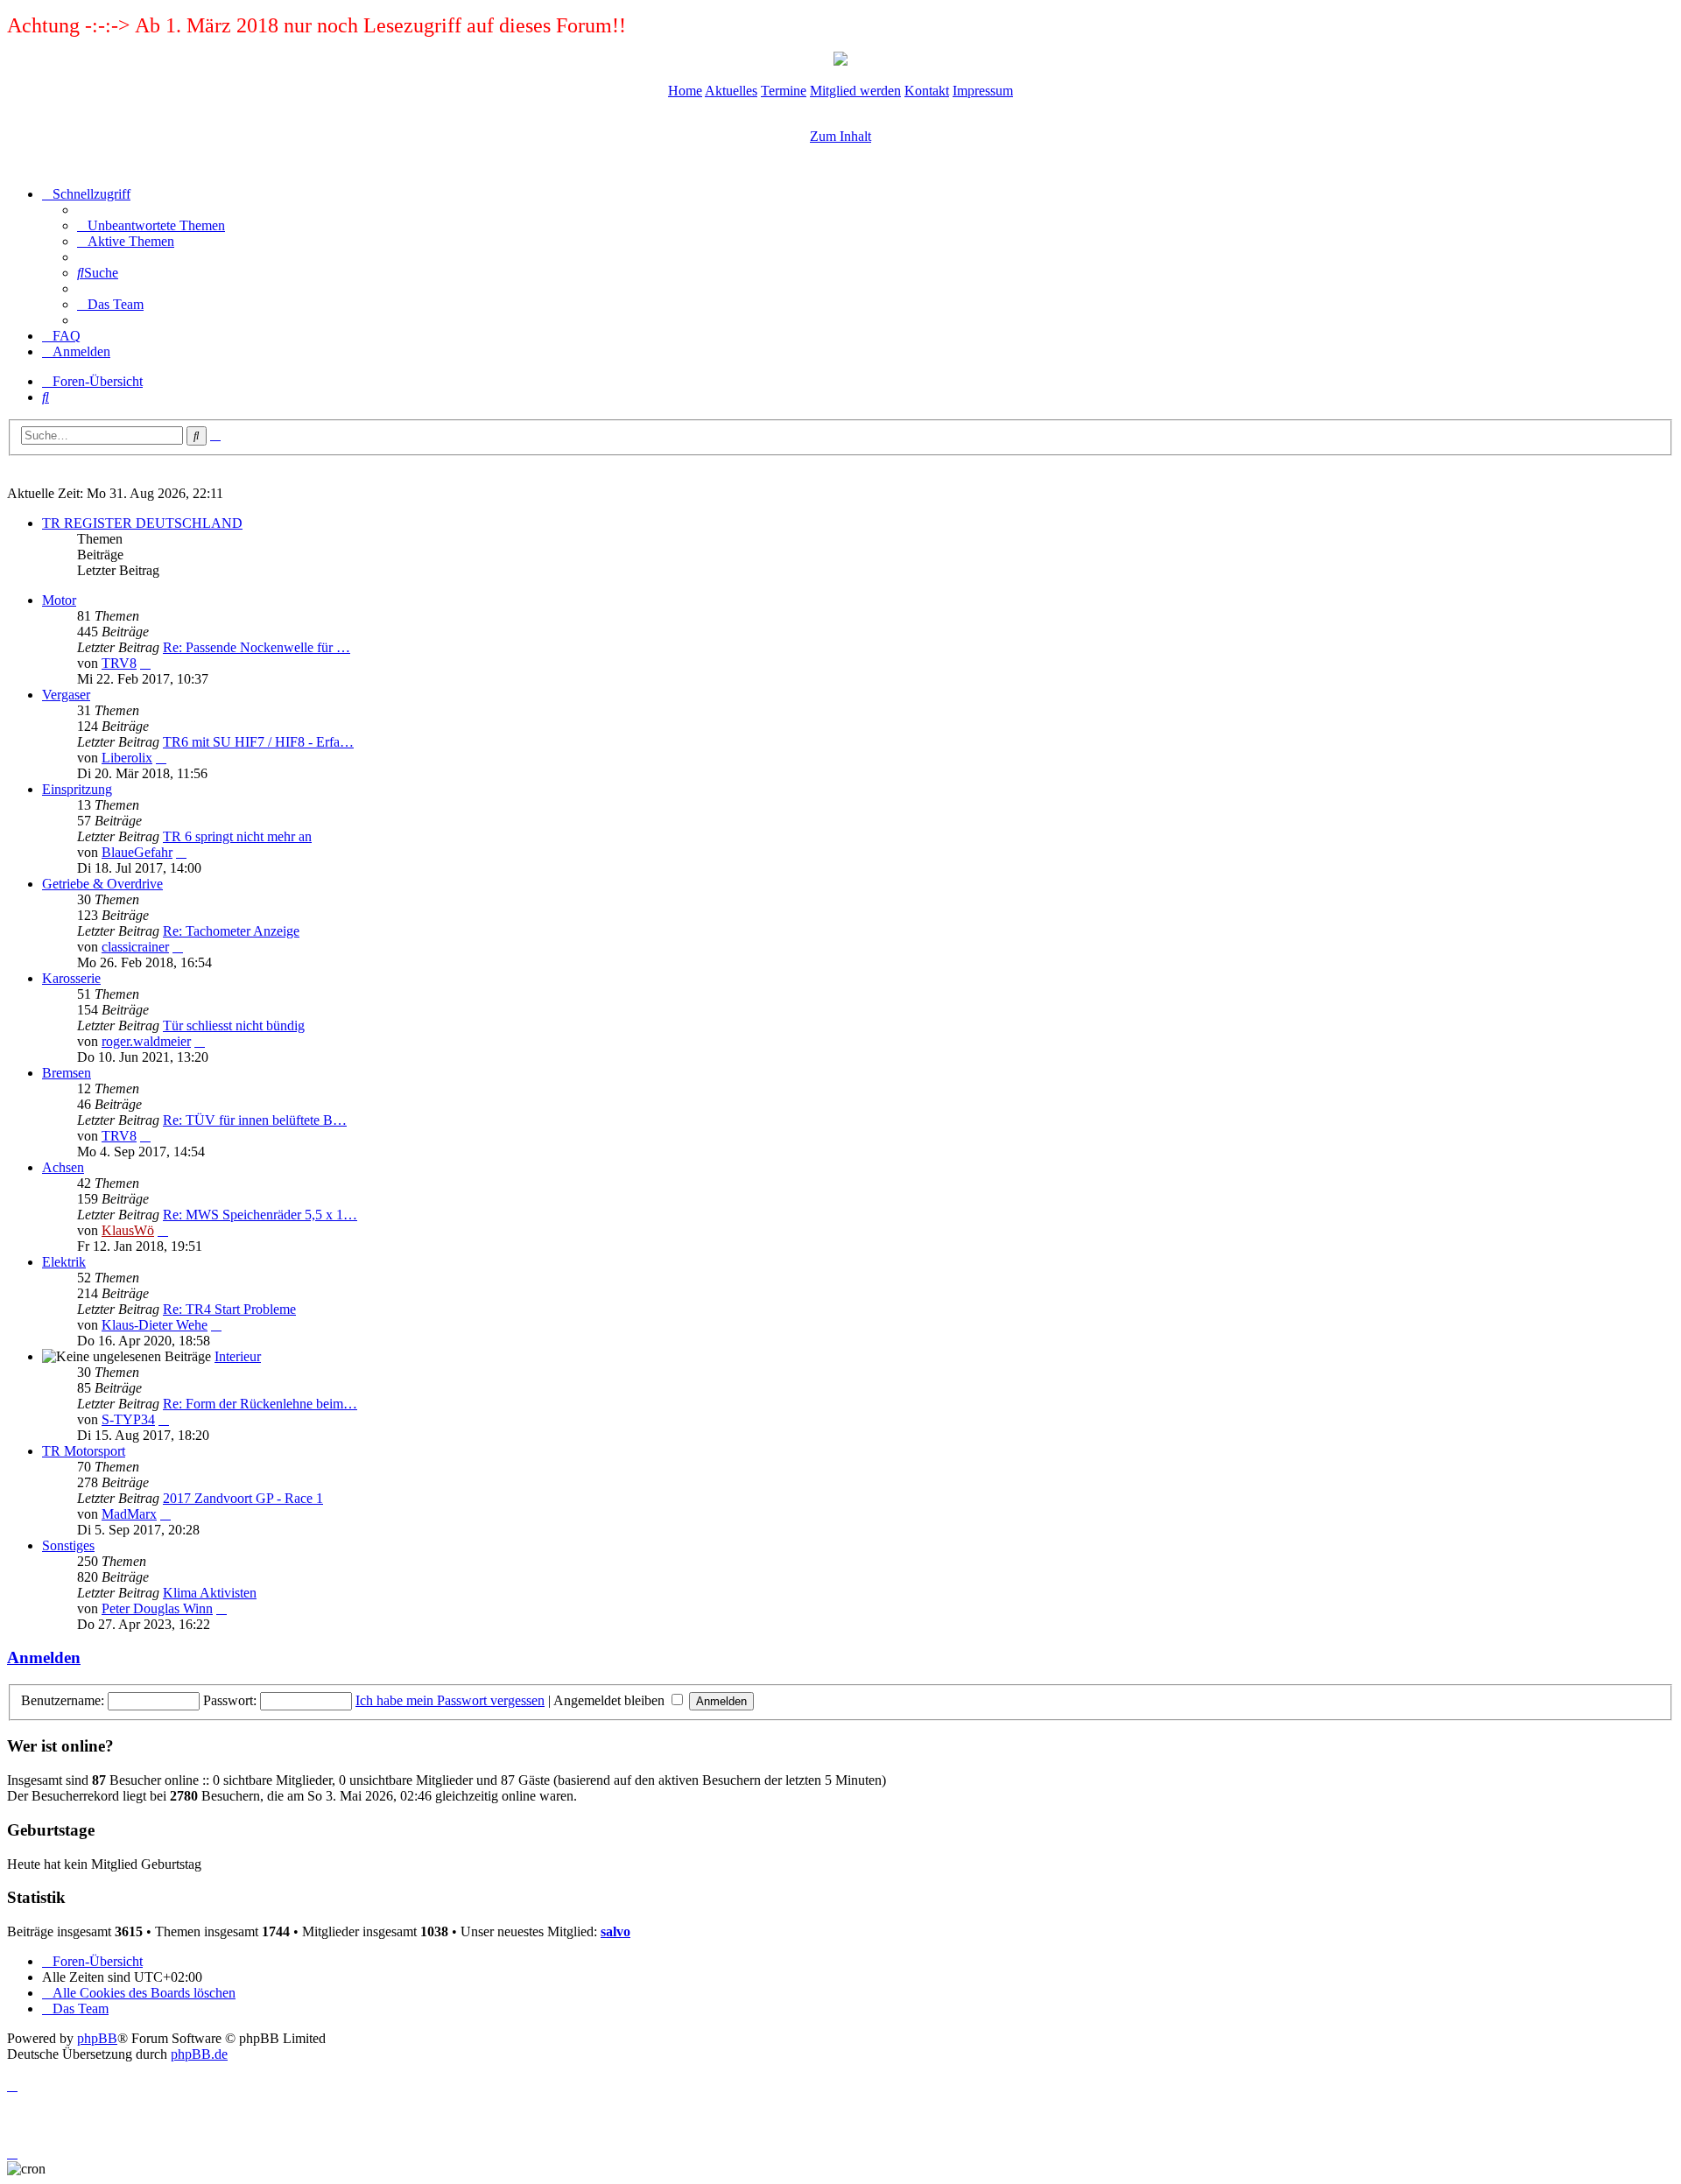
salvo (615, 1931)
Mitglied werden (855, 91)
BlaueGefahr (137, 852)
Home (685, 91)
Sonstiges (68, 1545)
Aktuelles (731, 91)
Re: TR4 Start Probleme (229, 1309)
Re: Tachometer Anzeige (231, 931)
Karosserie (71, 978)
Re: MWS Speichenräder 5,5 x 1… (260, 1215)
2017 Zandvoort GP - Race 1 (243, 1498)
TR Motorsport (84, 1451)
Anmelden (44, 1657)
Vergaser (66, 695)
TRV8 (119, 663)
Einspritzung (77, 789)
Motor (59, 600)
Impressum (983, 91)
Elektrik (64, 1262)
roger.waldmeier (146, 1041)
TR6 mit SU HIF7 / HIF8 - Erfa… (258, 742)
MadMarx (129, 1514)
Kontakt (927, 91)
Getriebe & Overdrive (102, 884)
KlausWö (128, 1230)
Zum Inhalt (840, 136)
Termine (784, 91)
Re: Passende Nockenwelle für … (257, 647)
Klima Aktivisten (210, 1593)
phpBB (97, 2038)
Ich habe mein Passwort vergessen (450, 1700)
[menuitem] (151, 225)
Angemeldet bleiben (611, 1700)
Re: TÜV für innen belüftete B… (255, 1120)
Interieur (238, 1356)
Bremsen (67, 1073)
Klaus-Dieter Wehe (155, 1325)
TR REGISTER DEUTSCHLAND (142, 523)
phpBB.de (199, 2054)
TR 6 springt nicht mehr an (237, 836)
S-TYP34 (128, 1419)
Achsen (63, 1167)
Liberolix (127, 758)
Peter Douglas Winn (157, 1608)
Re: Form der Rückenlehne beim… (260, 1404)
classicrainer (135, 947)
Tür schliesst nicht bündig (234, 1025)
